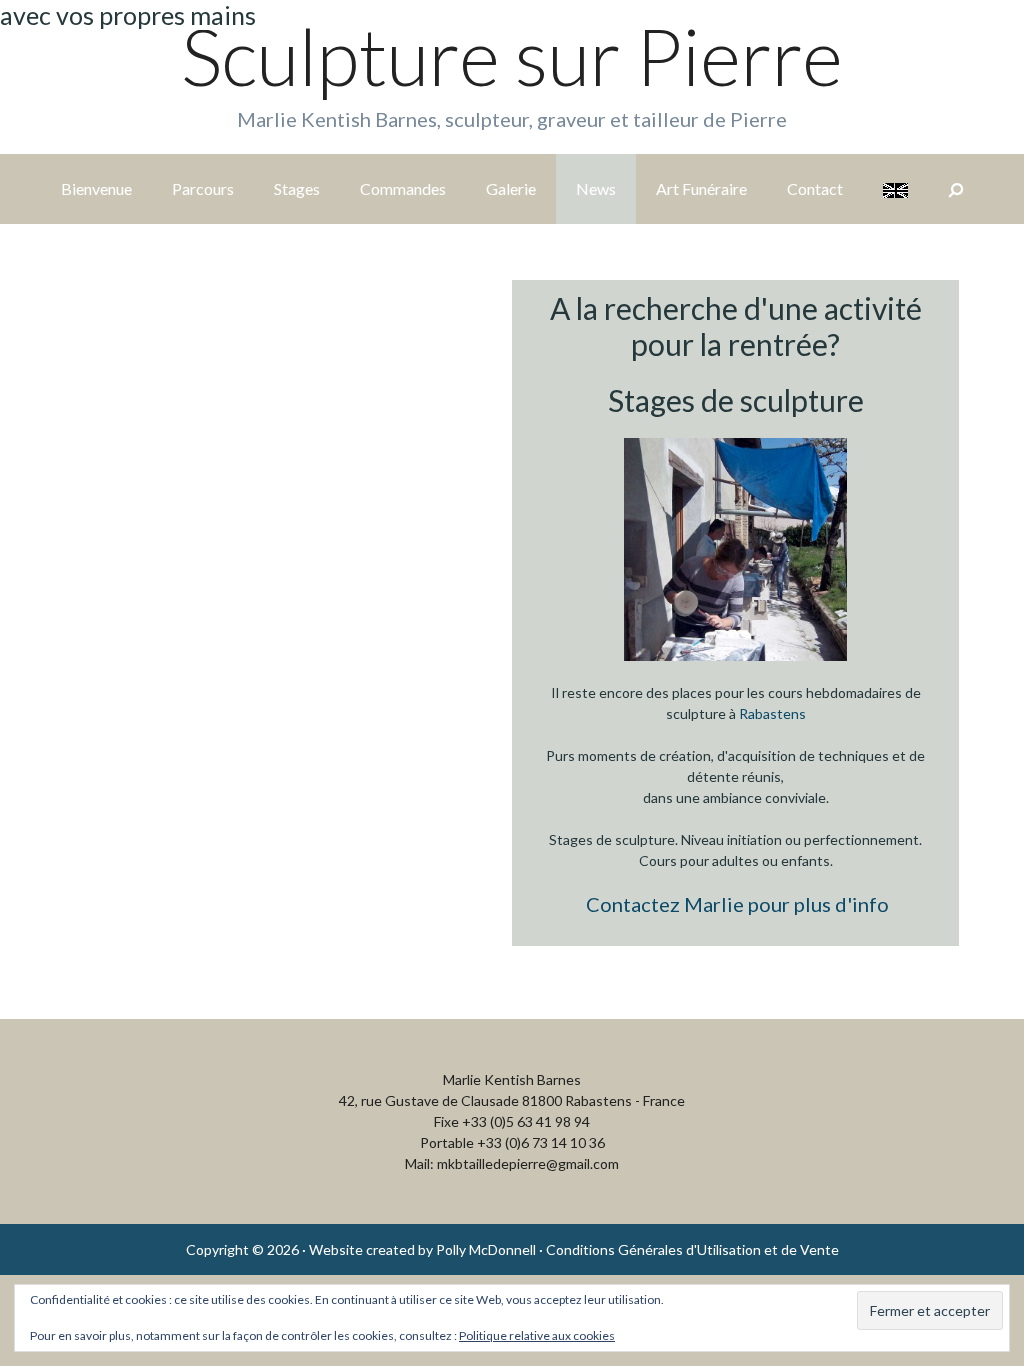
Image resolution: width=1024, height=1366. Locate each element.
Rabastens (772, 713)
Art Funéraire (701, 188)
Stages (297, 188)
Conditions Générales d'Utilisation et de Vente (692, 1249)
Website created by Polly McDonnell (422, 1249)
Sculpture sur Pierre (512, 56)
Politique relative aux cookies (537, 1335)
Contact (815, 188)
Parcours (203, 188)
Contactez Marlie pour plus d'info (737, 904)
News (596, 188)
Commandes (403, 188)
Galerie (511, 188)
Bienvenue (96, 188)
